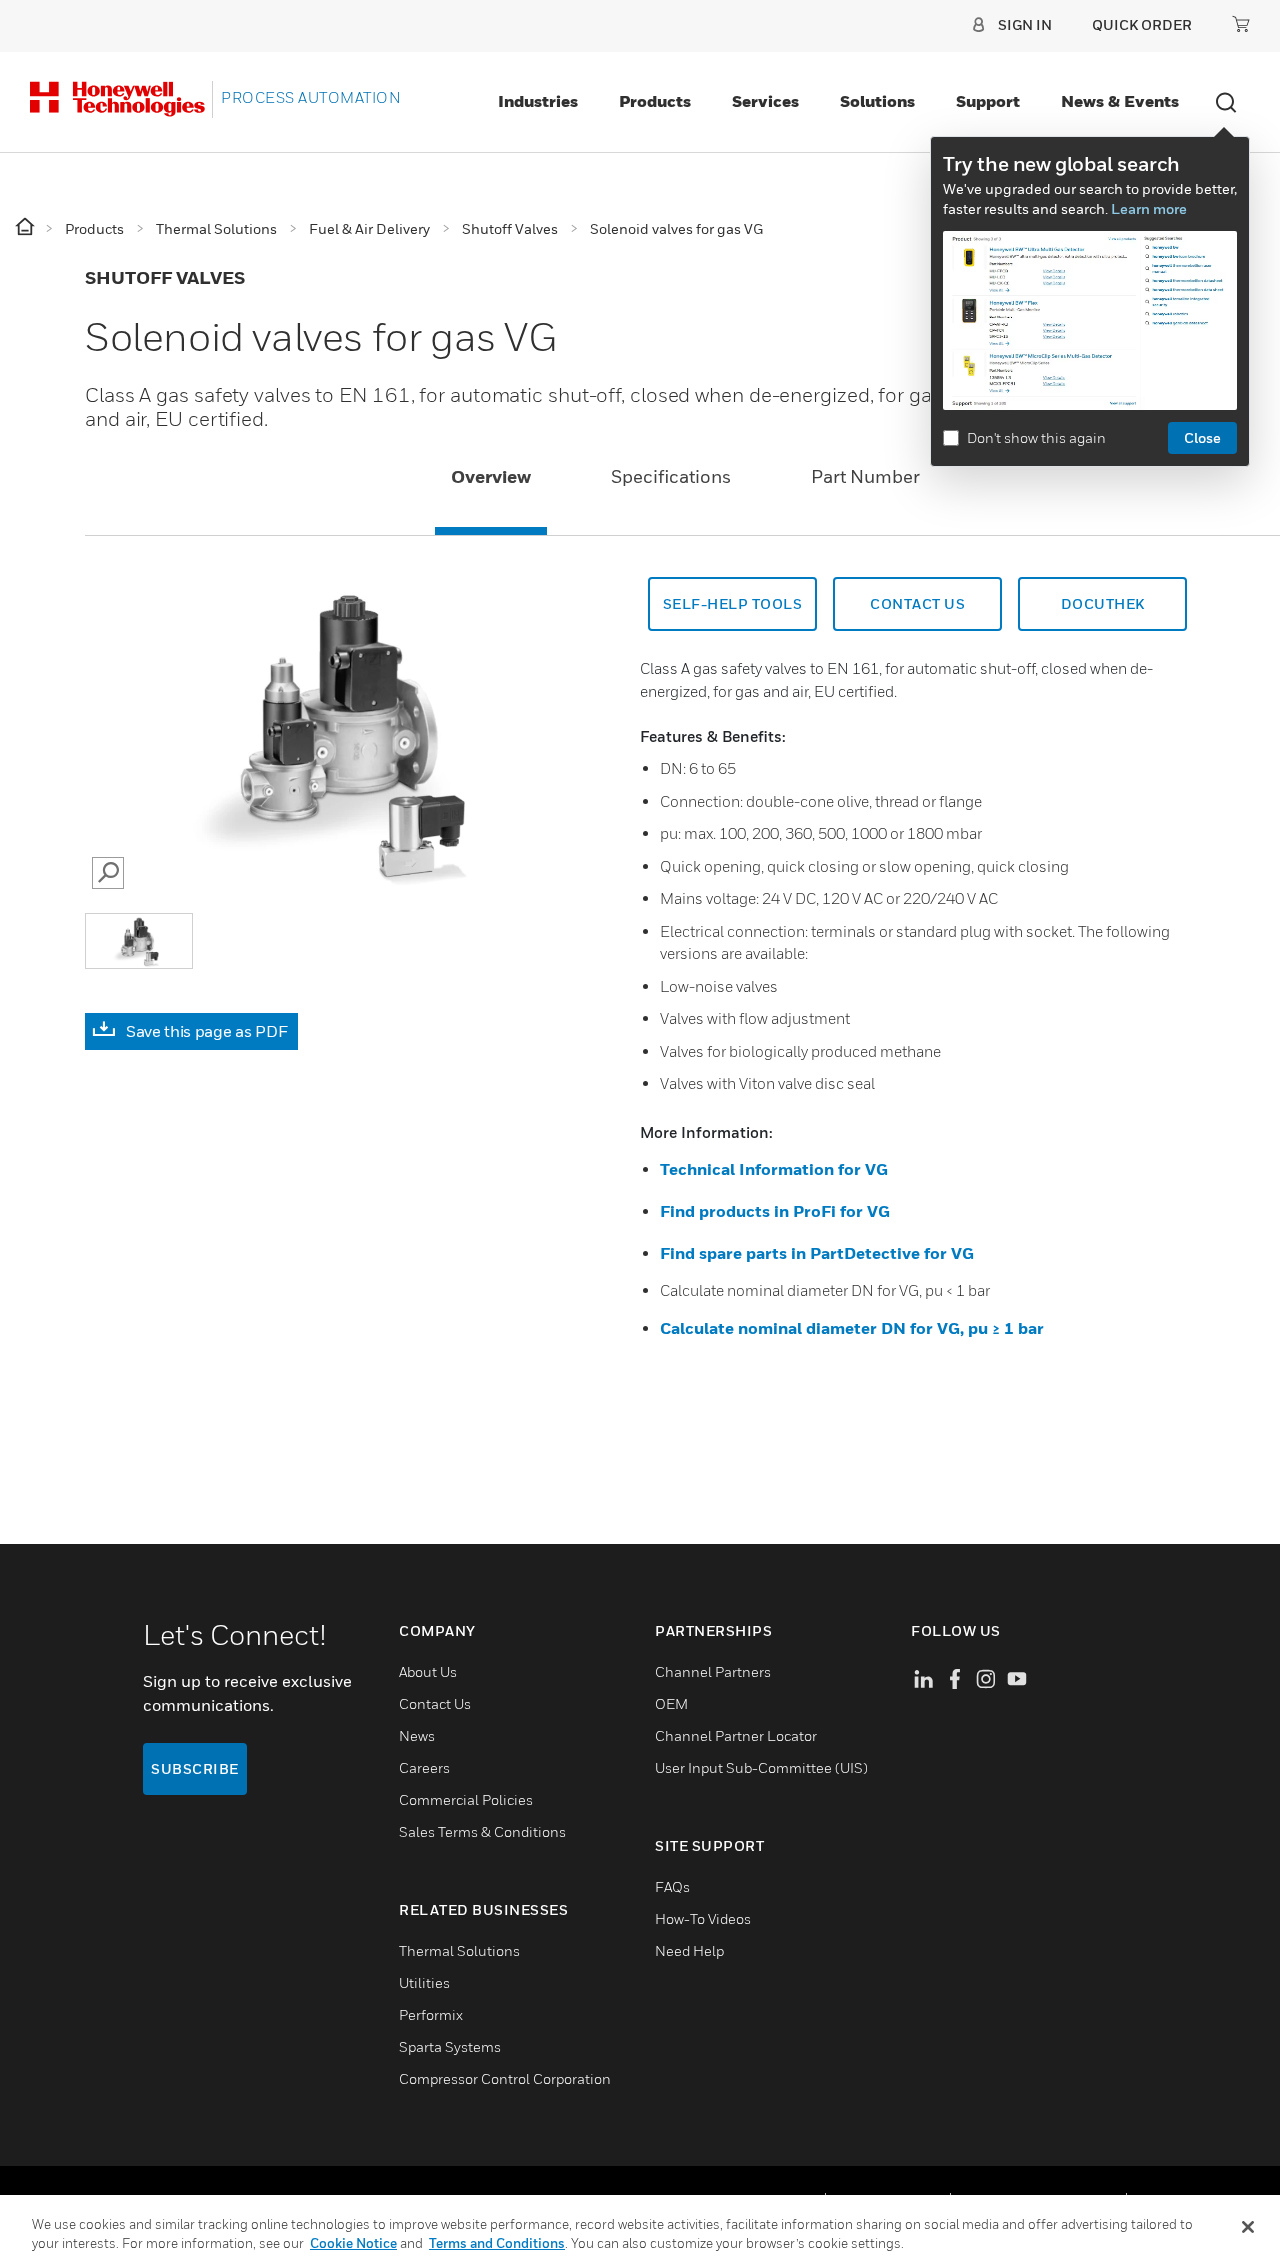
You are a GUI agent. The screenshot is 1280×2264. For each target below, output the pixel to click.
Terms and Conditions (497, 2243)
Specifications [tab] (671, 476)
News (417, 1735)
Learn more (1149, 208)
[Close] (1248, 2227)
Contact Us (917, 603)
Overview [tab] (491, 476)
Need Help (689, 1950)
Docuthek (1103, 603)
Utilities (424, 1982)
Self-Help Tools (733, 603)
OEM (671, 1703)
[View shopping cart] (1241, 24)
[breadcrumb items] (26, 227)
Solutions (877, 101)
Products (655, 101)
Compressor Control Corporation (505, 2078)
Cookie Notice (353, 2243)
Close (1202, 437)
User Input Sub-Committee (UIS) (761, 1767)
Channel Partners (713, 1671)
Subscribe (195, 1768)
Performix (431, 2014)
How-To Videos (703, 1918)
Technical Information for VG (774, 1169)
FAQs (672, 1886)
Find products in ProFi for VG (775, 1211)
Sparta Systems (450, 2046)
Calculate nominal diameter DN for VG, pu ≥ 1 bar (852, 1328)
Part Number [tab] (865, 476)
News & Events (1120, 101)
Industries (538, 101)
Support (988, 101)
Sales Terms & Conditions (482, 1831)
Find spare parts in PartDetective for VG (817, 1253)
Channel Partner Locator (736, 1735)
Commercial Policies (466, 1799)
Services (765, 101)
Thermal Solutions (459, 1950)
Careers (424, 1767)
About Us (428, 1671)
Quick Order (1142, 24)
